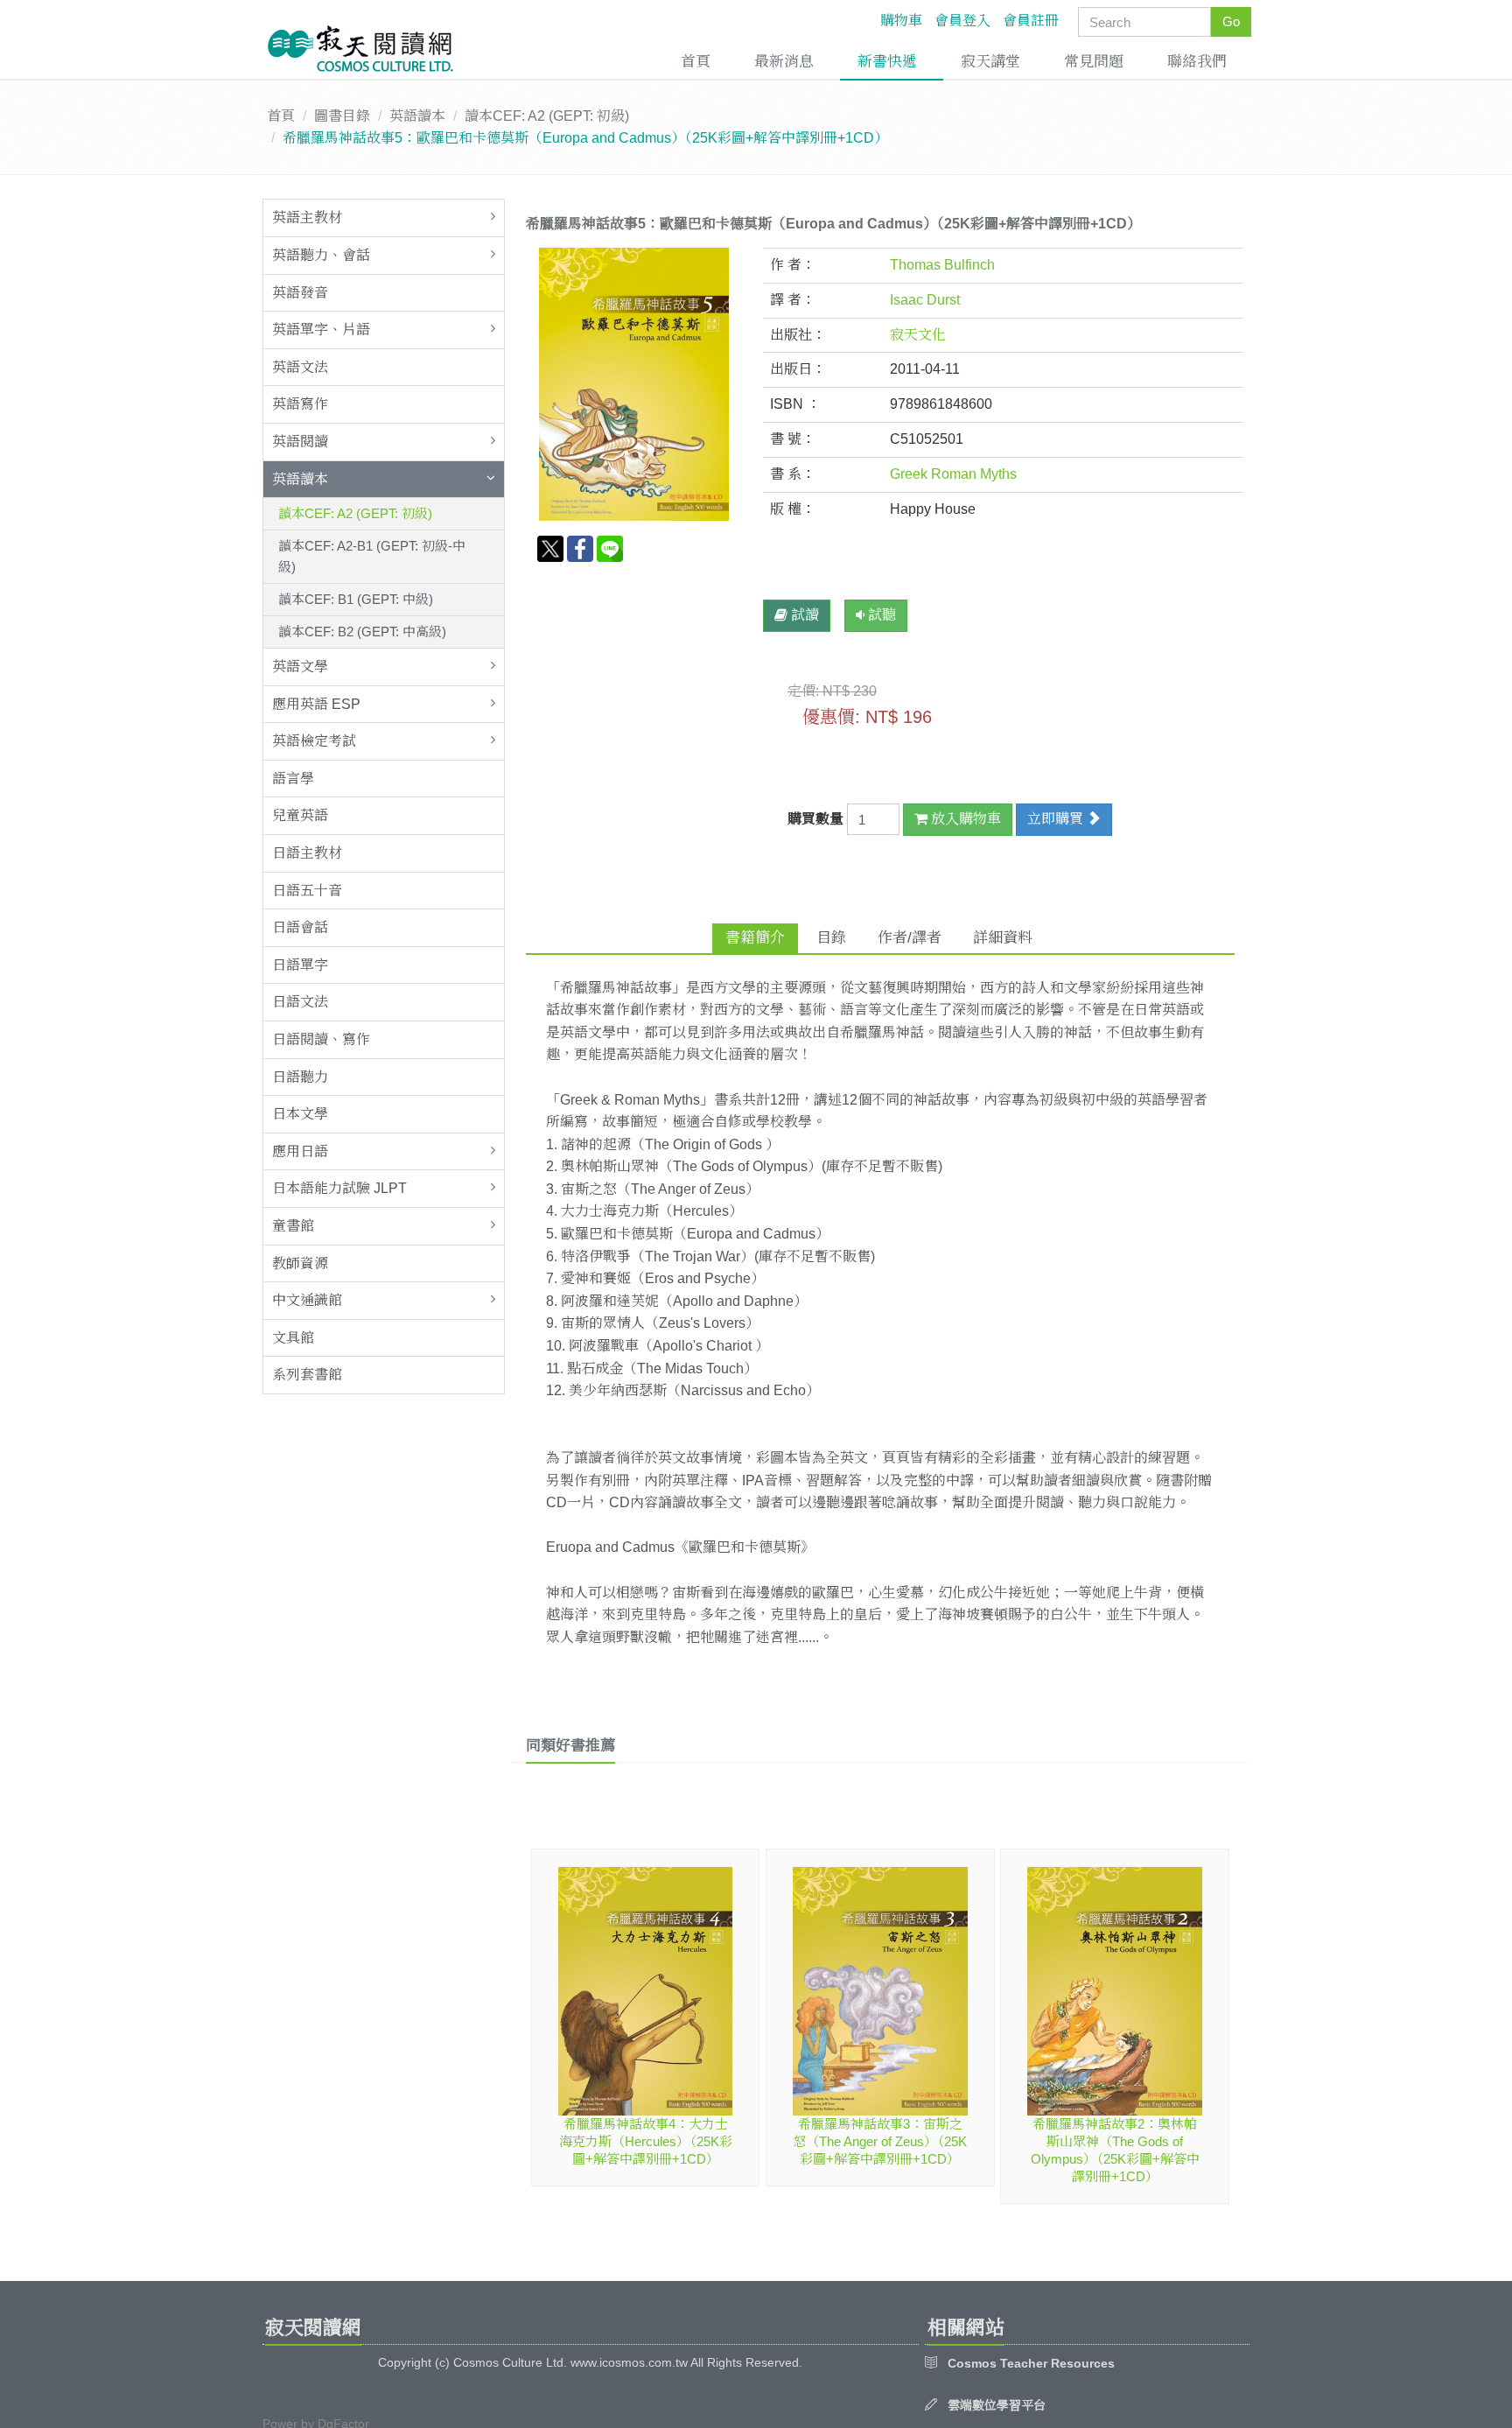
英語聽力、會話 (321, 255)
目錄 (831, 938)
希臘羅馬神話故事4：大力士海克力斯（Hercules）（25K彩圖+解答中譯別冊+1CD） (646, 2141)
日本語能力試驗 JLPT (339, 1188)
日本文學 (300, 1114)
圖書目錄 (342, 116)
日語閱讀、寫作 (321, 1039)
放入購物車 (964, 819)
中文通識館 (307, 1300)
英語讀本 (417, 116)
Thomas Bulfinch (942, 265)
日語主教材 (307, 853)
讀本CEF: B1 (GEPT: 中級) (356, 599)
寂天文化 (918, 335)
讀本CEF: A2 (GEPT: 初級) (547, 116)
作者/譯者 (910, 938)
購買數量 (817, 819)
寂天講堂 (990, 62)
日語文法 (300, 1002)
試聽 (880, 615)
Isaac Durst (925, 300)
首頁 (696, 62)
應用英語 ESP (316, 704)
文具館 (293, 1338)
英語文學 (300, 667)
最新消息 (784, 62)
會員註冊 (1031, 21)
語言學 (293, 779)
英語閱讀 (300, 442)
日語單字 (300, 965)
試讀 (803, 615)
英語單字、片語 (321, 330)
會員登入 (962, 21)
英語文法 (300, 367)
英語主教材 (307, 218)
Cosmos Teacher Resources (1031, 2363)
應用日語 (300, 1151)
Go (1231, 21)
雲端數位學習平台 (997, 2405)
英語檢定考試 (314, 741)
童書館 (293, 1226)
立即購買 (1057, 819)
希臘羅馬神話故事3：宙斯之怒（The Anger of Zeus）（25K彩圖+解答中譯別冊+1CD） (880, 2141)
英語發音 (300, 293)
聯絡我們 (1197, 62)
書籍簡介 (755, 938)
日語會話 (300, 927)
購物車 (901, 21)
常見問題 (1094, 62)
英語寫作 (300, 404)
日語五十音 (307, 891)
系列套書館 (307, 1375)
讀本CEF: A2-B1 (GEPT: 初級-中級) (372, 556)
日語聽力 (300, 1077)
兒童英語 (300, 815)
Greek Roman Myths (953, 474)
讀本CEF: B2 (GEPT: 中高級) (362, 632)
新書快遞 (887, 62)
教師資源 (300, 1263)
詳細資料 (1003, 938)
